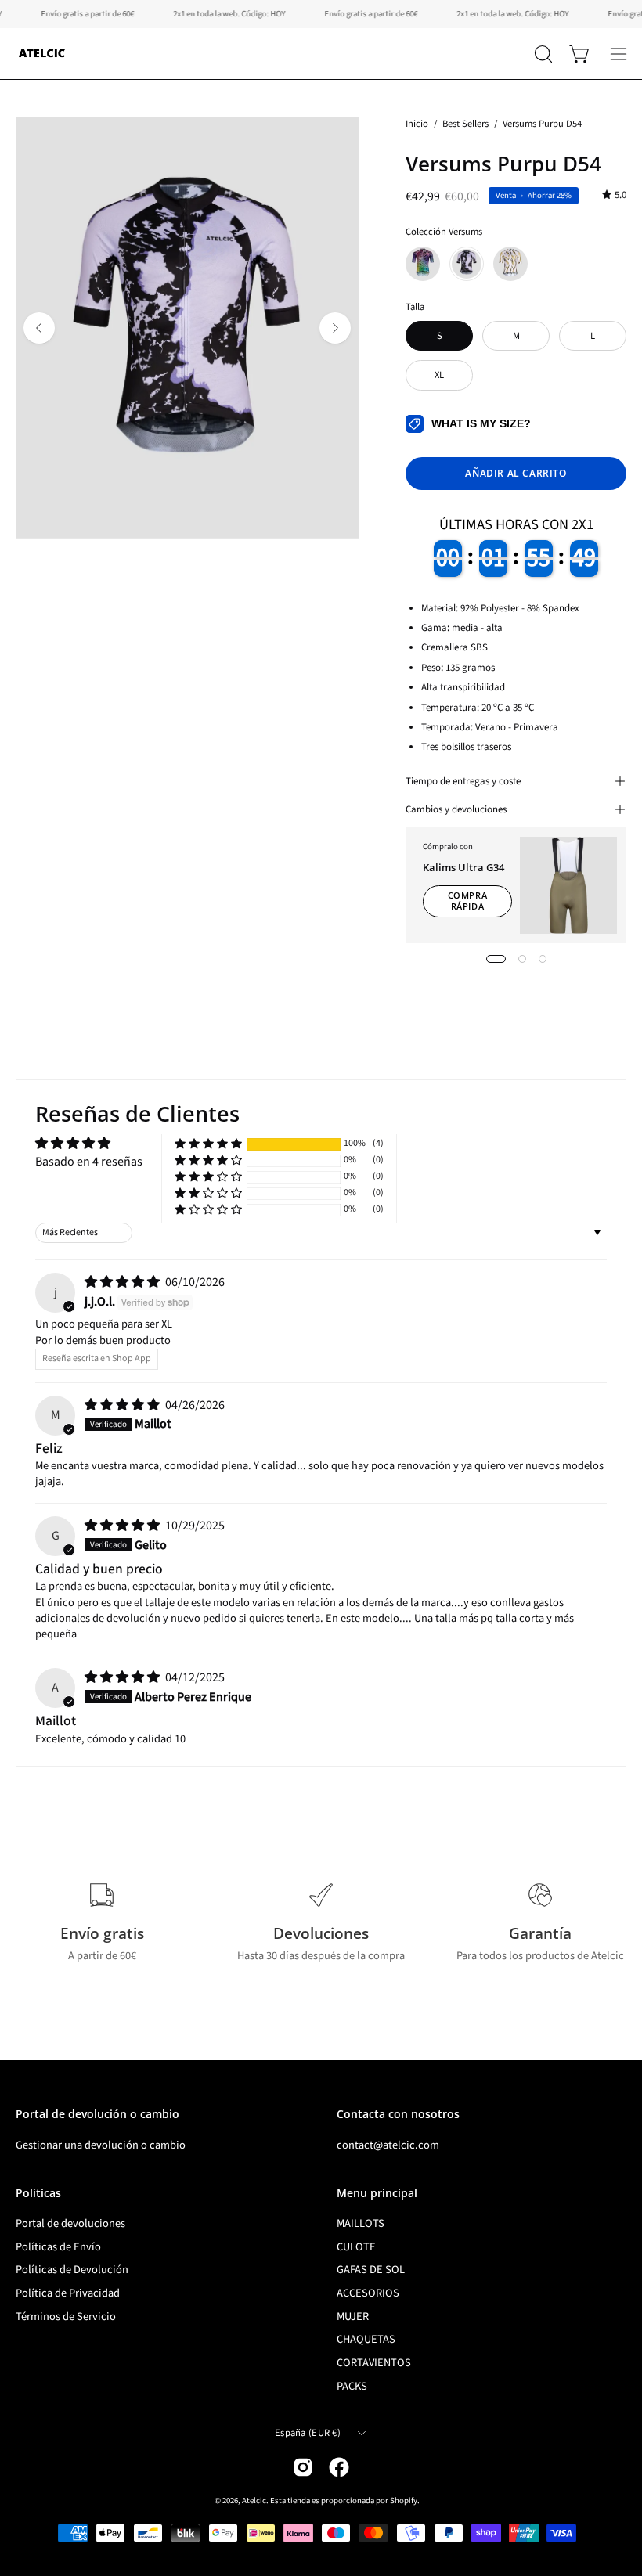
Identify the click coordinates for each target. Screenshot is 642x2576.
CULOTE (356, 2247)
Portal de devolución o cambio (97, 2114)
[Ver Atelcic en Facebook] (339, 2467)
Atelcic (254, 2500)
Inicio (417, 124)
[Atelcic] (43, 54)
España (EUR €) (308, 2433)
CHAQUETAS (366, 2340)
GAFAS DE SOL (371, 2270)
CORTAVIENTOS (374, 2363)
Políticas (38, 2193)
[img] (614, 195)
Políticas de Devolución (72, 2270)
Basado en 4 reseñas (89, 1162)
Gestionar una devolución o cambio (101, 2145)
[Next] (335, 328)
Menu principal (377, 2193)
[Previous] (39, 328)
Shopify (404, 2500)
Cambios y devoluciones (456, 809)
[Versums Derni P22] (510, 264)
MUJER (353, 2317)
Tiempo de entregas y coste (463, 781)
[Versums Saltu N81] (423, 264)
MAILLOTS (361, 2223)
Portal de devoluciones (70, 2223)
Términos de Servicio (66, 2317)
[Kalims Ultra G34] (568, 885)
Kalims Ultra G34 (463, 867)
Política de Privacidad (68, 2293)
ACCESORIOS (368, 2293)
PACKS (352, 2386)
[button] (542, 54)
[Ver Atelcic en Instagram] (303, 2467)
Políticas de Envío (58, 2247)
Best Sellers (465, 124)
